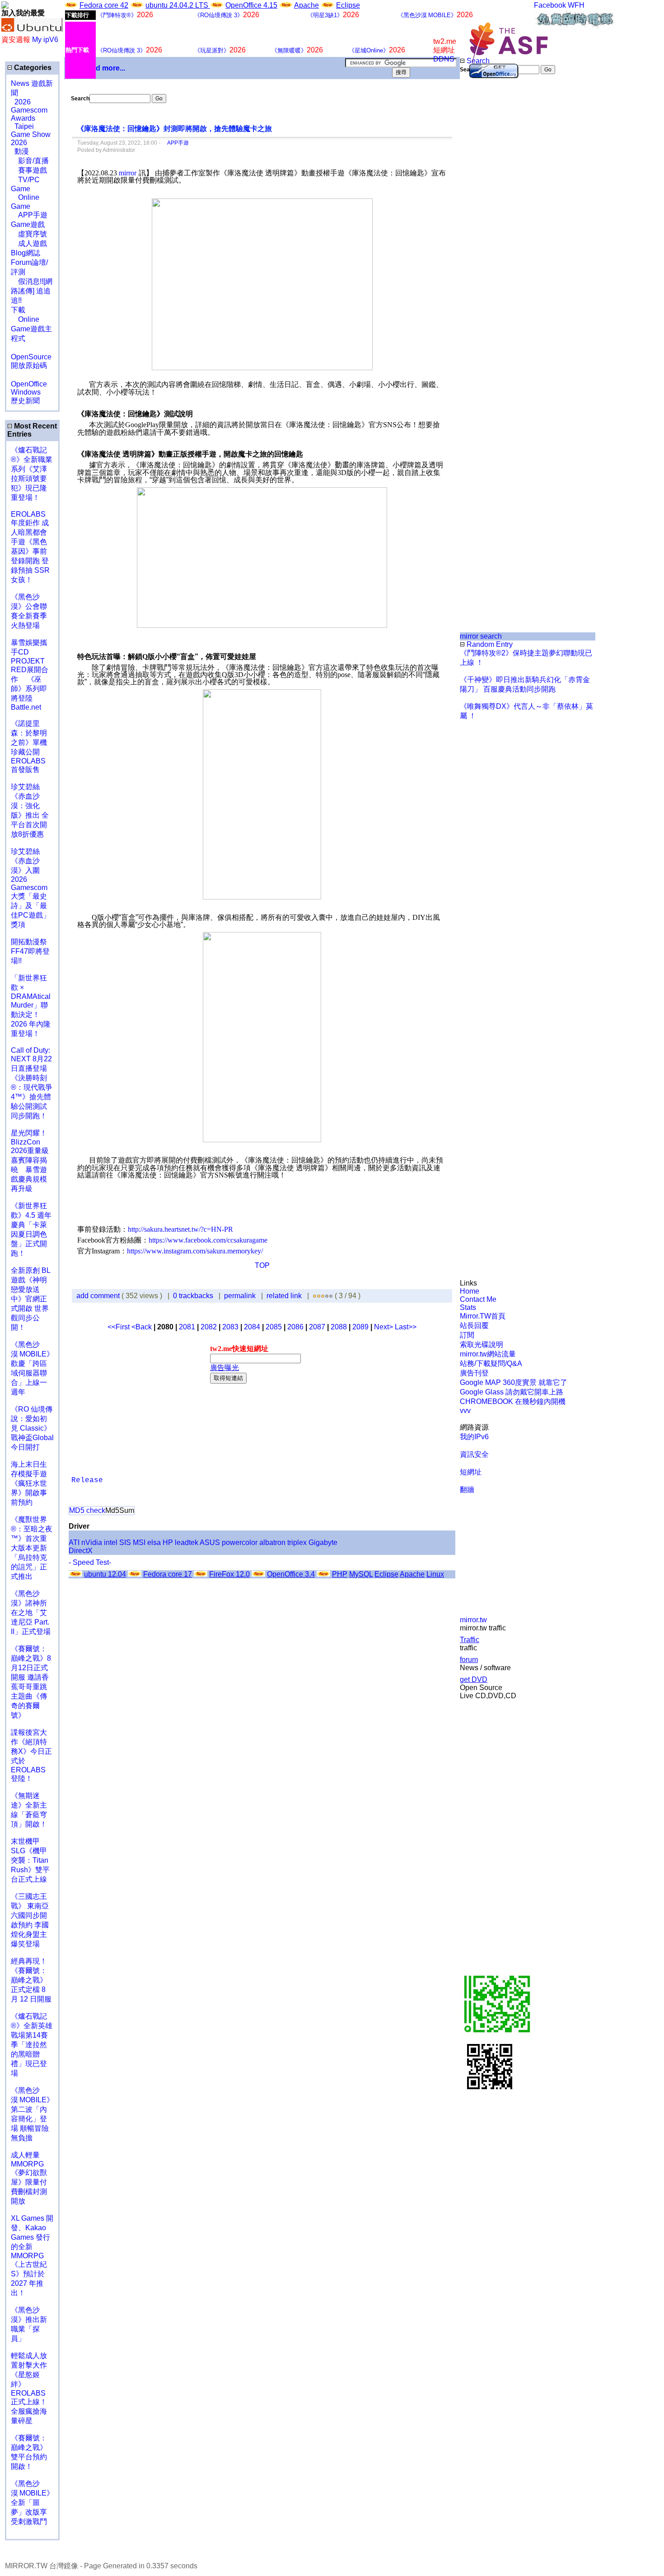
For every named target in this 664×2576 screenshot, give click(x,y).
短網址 (471, 1472)
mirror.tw (473, 1620)
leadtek (187, 1542)
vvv (465, 1410)
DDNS (444, 59)
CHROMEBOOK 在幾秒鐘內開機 (513, 1401)
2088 (339, 1327)
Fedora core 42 (104, 5)
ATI (74, 1542)
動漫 (22, 151)
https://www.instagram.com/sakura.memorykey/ (195, 1251)
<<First (119, 1327)
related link (284, 1296)
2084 (252, 1327)
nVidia (92, 1542)
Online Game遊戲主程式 (31, 329)
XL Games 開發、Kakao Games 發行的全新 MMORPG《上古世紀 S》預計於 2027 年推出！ (32, 2256)
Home (470, 1291)
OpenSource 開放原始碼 (31, 357)
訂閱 (467, 1335)
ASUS (210, 1542)
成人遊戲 (29, 243)
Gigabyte (323, 1542)
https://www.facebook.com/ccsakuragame (208, 1240)
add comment (99, 1296)
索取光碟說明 (482, 1345)
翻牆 (467, 1490)
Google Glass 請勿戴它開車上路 (512, 1392)
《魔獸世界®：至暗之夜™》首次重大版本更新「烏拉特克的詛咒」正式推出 (32, 1548)
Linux (435, 1574)
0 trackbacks (193, 1296)
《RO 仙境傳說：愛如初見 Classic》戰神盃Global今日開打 (32, 1428)
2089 (360, 1327)
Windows (26, 392)
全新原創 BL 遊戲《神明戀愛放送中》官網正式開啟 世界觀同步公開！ (30, 1299)
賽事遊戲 (29, 170)
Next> (384, 1327)
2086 (295, 1327)
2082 (209, 1327)
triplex (297, 1542)
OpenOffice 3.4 (291, 1574)
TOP (262, 1265)
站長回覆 (474, 1326)
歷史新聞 (25, 401)
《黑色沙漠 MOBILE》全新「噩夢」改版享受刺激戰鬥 (32, 2503)
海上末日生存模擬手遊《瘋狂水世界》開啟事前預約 (29, 1483)
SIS (125, 1542)
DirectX (81, 1551)
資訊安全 (474, 1454)
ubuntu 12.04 (105, 1574)
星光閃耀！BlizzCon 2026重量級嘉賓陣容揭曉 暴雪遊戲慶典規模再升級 (30, 1161)
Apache (306, 5)
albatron (272, 1542)
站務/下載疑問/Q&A (491, 1363)
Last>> (406, 1327)
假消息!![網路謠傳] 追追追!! (32, 291)
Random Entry (489, 644)
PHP (340, 1574)
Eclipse (348, 5)
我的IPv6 (474, 1437)
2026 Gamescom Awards (29, 110)
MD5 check (87, 1510)
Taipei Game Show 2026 (31, 134)
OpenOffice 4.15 (251, 5)
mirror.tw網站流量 (488, 1354)
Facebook (550, 5)
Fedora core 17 (168, 1574)
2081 (187, 1327)
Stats (468, 1307)
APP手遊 (29, 215)
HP (168, 1542)
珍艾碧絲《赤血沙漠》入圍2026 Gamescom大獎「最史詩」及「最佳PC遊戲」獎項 (30, 888)
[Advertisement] (490, 226)
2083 (230, 1327)
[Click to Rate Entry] (315, 1296)
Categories (32, 68)
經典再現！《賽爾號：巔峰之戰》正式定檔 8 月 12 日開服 (31, 1980)
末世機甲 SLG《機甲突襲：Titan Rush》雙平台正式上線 (30, 1860)
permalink (240, 1296)
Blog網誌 (26, 253)
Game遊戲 (28, 224)
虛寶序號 (29, 234)
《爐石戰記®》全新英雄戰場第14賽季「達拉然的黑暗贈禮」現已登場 (32, 2045)
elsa (154, 1542)
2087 (317, 1327)
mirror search (481, 636)
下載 (18, 310)
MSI (139, 1542)
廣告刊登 (474, 1373)
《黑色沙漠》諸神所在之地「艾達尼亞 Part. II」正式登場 (31, 1613)
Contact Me (478, 1299)
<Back (143, 1327)
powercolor (240, 1542)
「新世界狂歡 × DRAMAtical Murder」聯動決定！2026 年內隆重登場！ (31, 1006)
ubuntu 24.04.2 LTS (178, 5)
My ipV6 (45, 40)
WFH (576, 5)
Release (87, 1480)
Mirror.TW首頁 (483, 1316)
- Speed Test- (90, 1562)
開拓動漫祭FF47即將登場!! (30, 951)
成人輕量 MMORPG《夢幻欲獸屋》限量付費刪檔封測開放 (29, 2178)
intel (111, 1542)
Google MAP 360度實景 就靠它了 (514, 1382)
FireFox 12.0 (229, 1574)
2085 (274, 1327)
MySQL (361, 1574)
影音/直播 (30, 161)
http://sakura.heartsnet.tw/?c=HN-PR (180, 1229)
